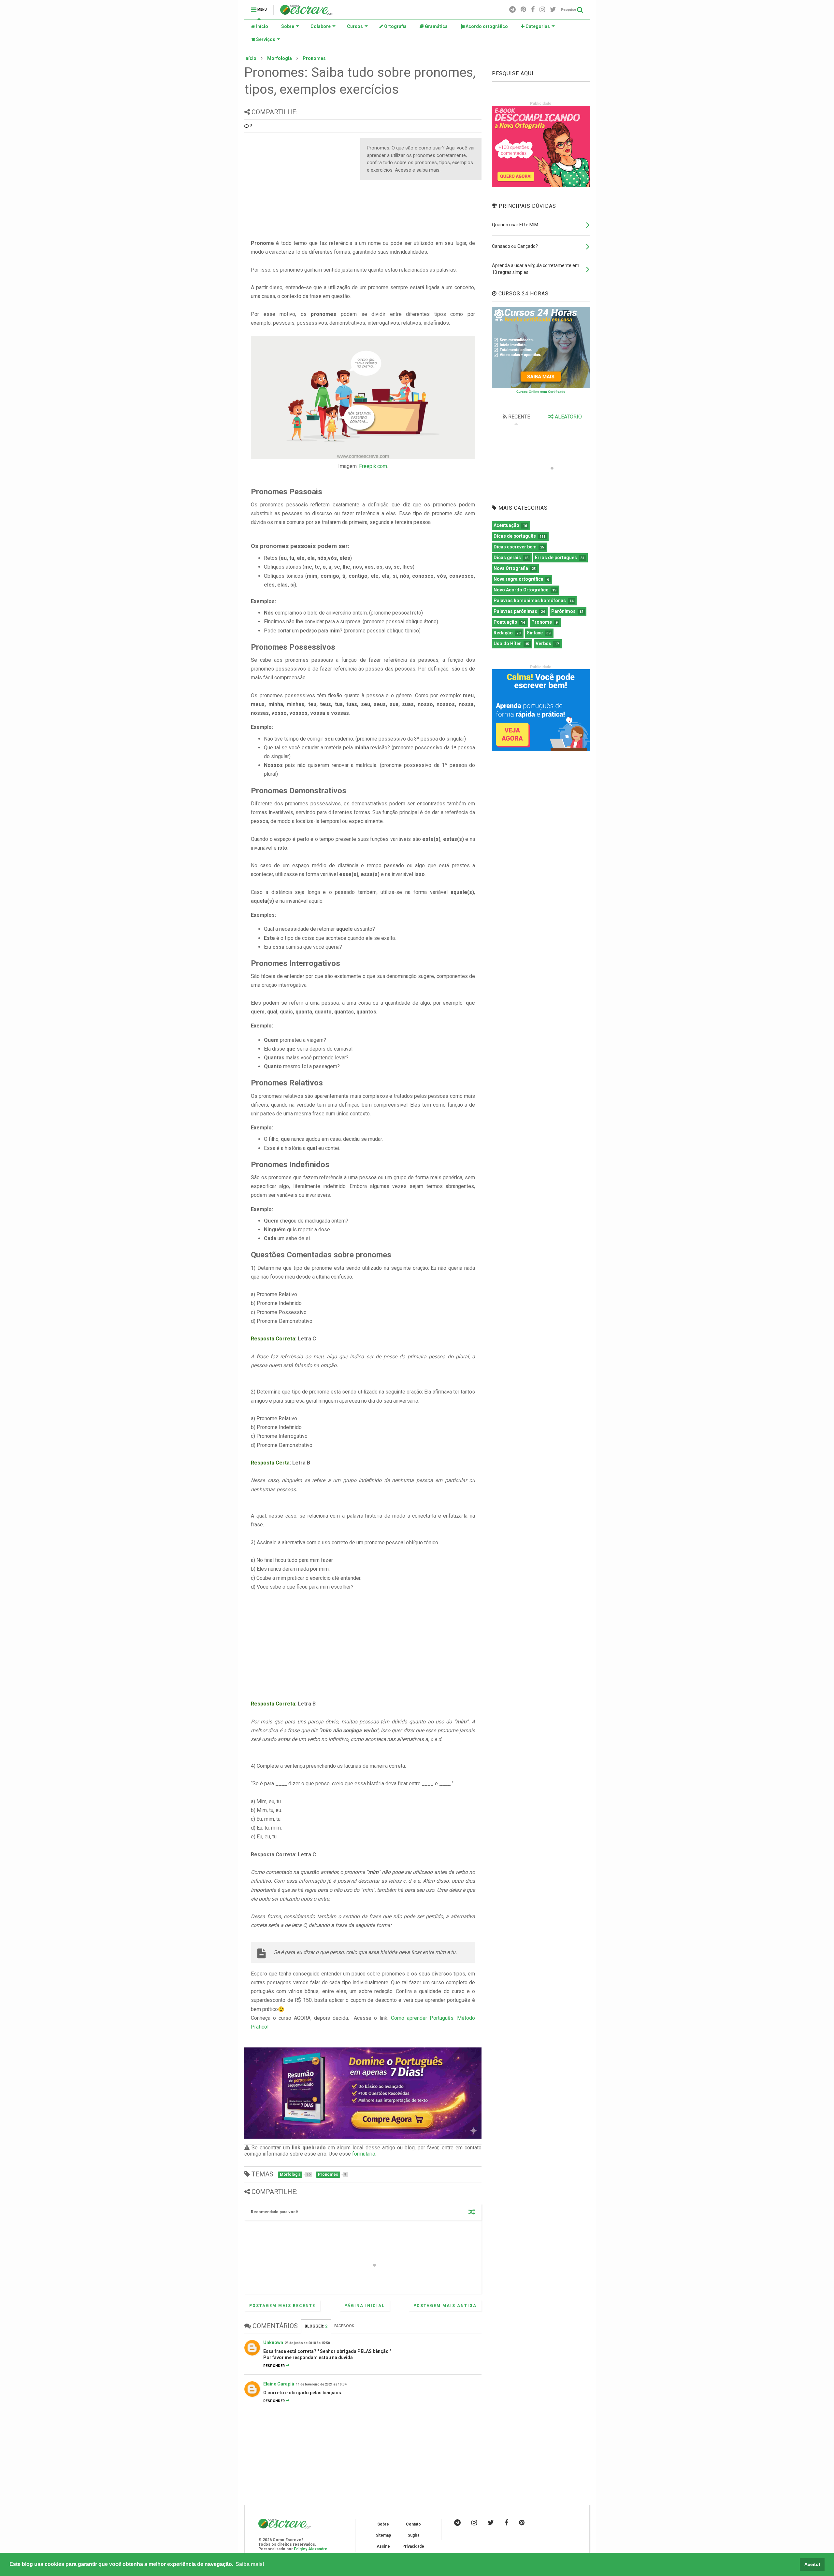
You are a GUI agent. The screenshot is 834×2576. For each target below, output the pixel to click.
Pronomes (314, 58)
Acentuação (506, 525)
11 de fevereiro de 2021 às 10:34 (321, 2384)
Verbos (543, 644)
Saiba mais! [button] (250, 2564)
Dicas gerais (507, 558)
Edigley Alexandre (311, 2549)
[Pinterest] (523, 10)
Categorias (537, 26)
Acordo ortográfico (486, 26)
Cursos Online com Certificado (541, 392)
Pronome (542, 622)
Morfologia (280, 58)
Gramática (436, 26)
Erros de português (556, 558)
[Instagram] (542, 10)
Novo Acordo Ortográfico (521, 590)
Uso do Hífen (508, 644)
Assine (383, 2546)
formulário (364, 2154)
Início (262, 26)
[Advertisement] (299, 183)
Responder (274, 2366)
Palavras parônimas (515, 611)
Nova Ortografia (511, 568)
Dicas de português (515, 536)
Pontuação (505, 622)
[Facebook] (533, 10)
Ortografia (395, 26)
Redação (503, 633)
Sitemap (383, 2535)
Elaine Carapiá (279, 2384)
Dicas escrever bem (515, 547)
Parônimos (563, 611)
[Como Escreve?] (307, 12)
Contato (413, 2524)
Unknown (273, 2342)
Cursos (355, 26)
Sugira (413, 2535)
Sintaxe (535, 633)
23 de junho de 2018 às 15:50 (307, 2343)
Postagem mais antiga (445, 2306)
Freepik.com (373, 466)
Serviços (265, 39)
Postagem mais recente (282, 2306)
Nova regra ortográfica (518, 579)
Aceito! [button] (812, 2564)
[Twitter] (553, 10)
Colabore (321, 26)
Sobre (288, 26)
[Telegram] (512, 10)
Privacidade (413, 2546)
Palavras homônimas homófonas (530, 601)
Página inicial (365, 2306)
